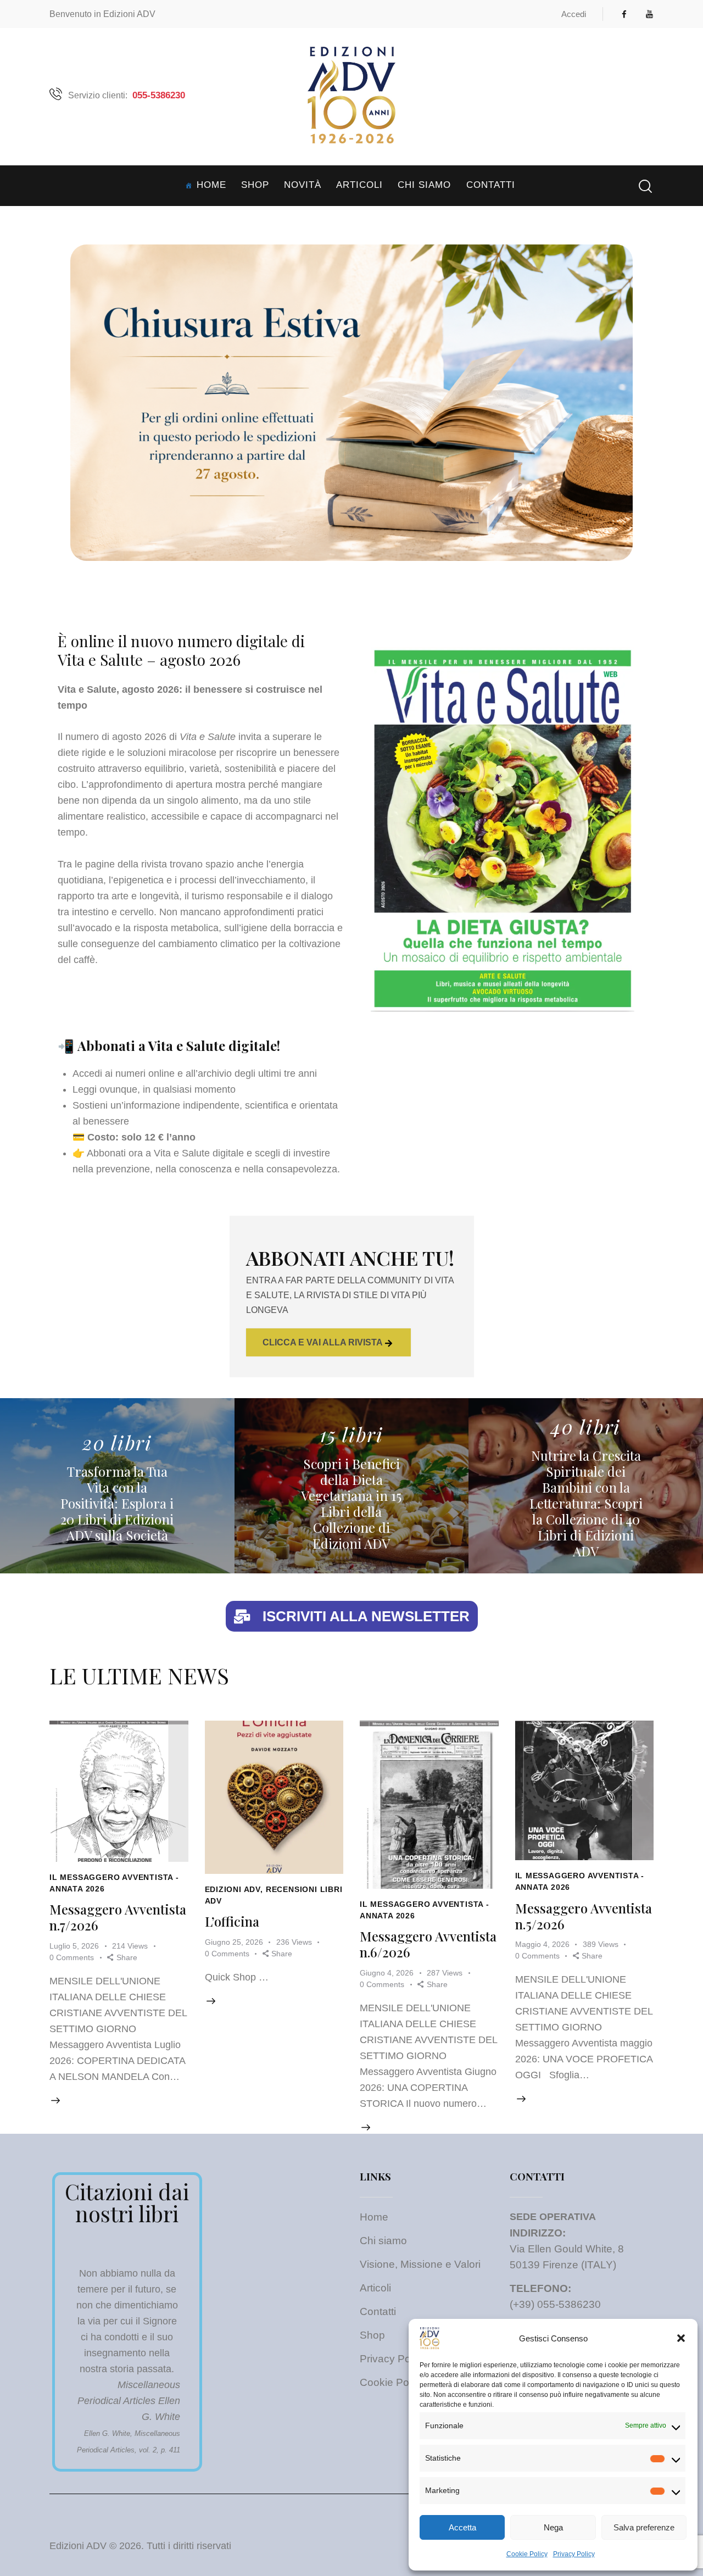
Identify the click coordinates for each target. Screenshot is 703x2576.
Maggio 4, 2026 (578, 1841)
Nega (553, 2527)
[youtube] (650, 14)
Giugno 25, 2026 (267, 1829)
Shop (372, 2335)
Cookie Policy (527, 2554)
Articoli (375, 2288)
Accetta (462, 2527)
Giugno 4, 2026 (422, 1856)
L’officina (274, 1740)
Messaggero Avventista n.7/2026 (119, 1734)
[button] (681, 2338)
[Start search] (645, 187)
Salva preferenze (644, 2527)
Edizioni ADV (273, 1795)
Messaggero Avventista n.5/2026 (584, 1733)
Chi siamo (383, 2241)
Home (374, 2217)
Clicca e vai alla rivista (323, 1342)
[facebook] (624, 14)
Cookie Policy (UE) (404, 2382)
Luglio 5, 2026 (112, 1842)
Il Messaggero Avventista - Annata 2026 (119, 1819)
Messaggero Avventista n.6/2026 (429, 1747)
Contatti (378, 2311)
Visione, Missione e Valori (420, 2264)
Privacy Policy (574, 2554)
